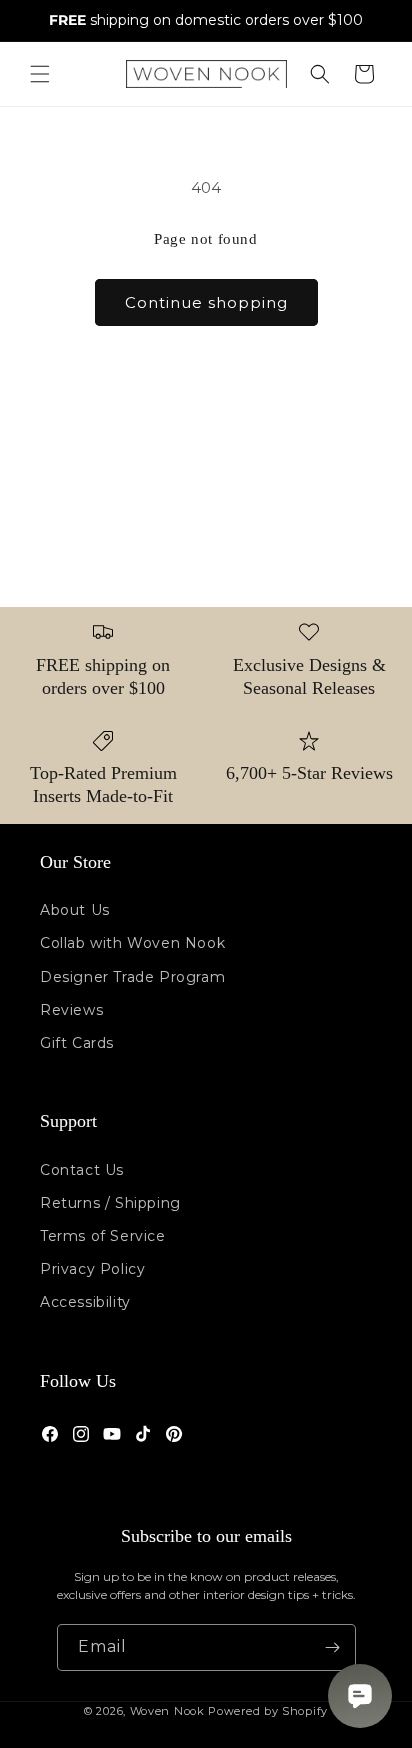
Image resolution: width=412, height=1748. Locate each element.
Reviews (71, 1010)
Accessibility (85, 1302)
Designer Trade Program (132, 977)
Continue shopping (206, 302)
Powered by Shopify (268, 1711)
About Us (75, 910)
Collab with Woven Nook (132, 943)
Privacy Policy (92, 1269)
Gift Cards (77, 1043)
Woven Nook (167, 1711)
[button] (40, 74)
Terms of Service (103, 1236)
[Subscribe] (333, 1647)
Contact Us (82, 1170)
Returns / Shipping (110, 1203)
